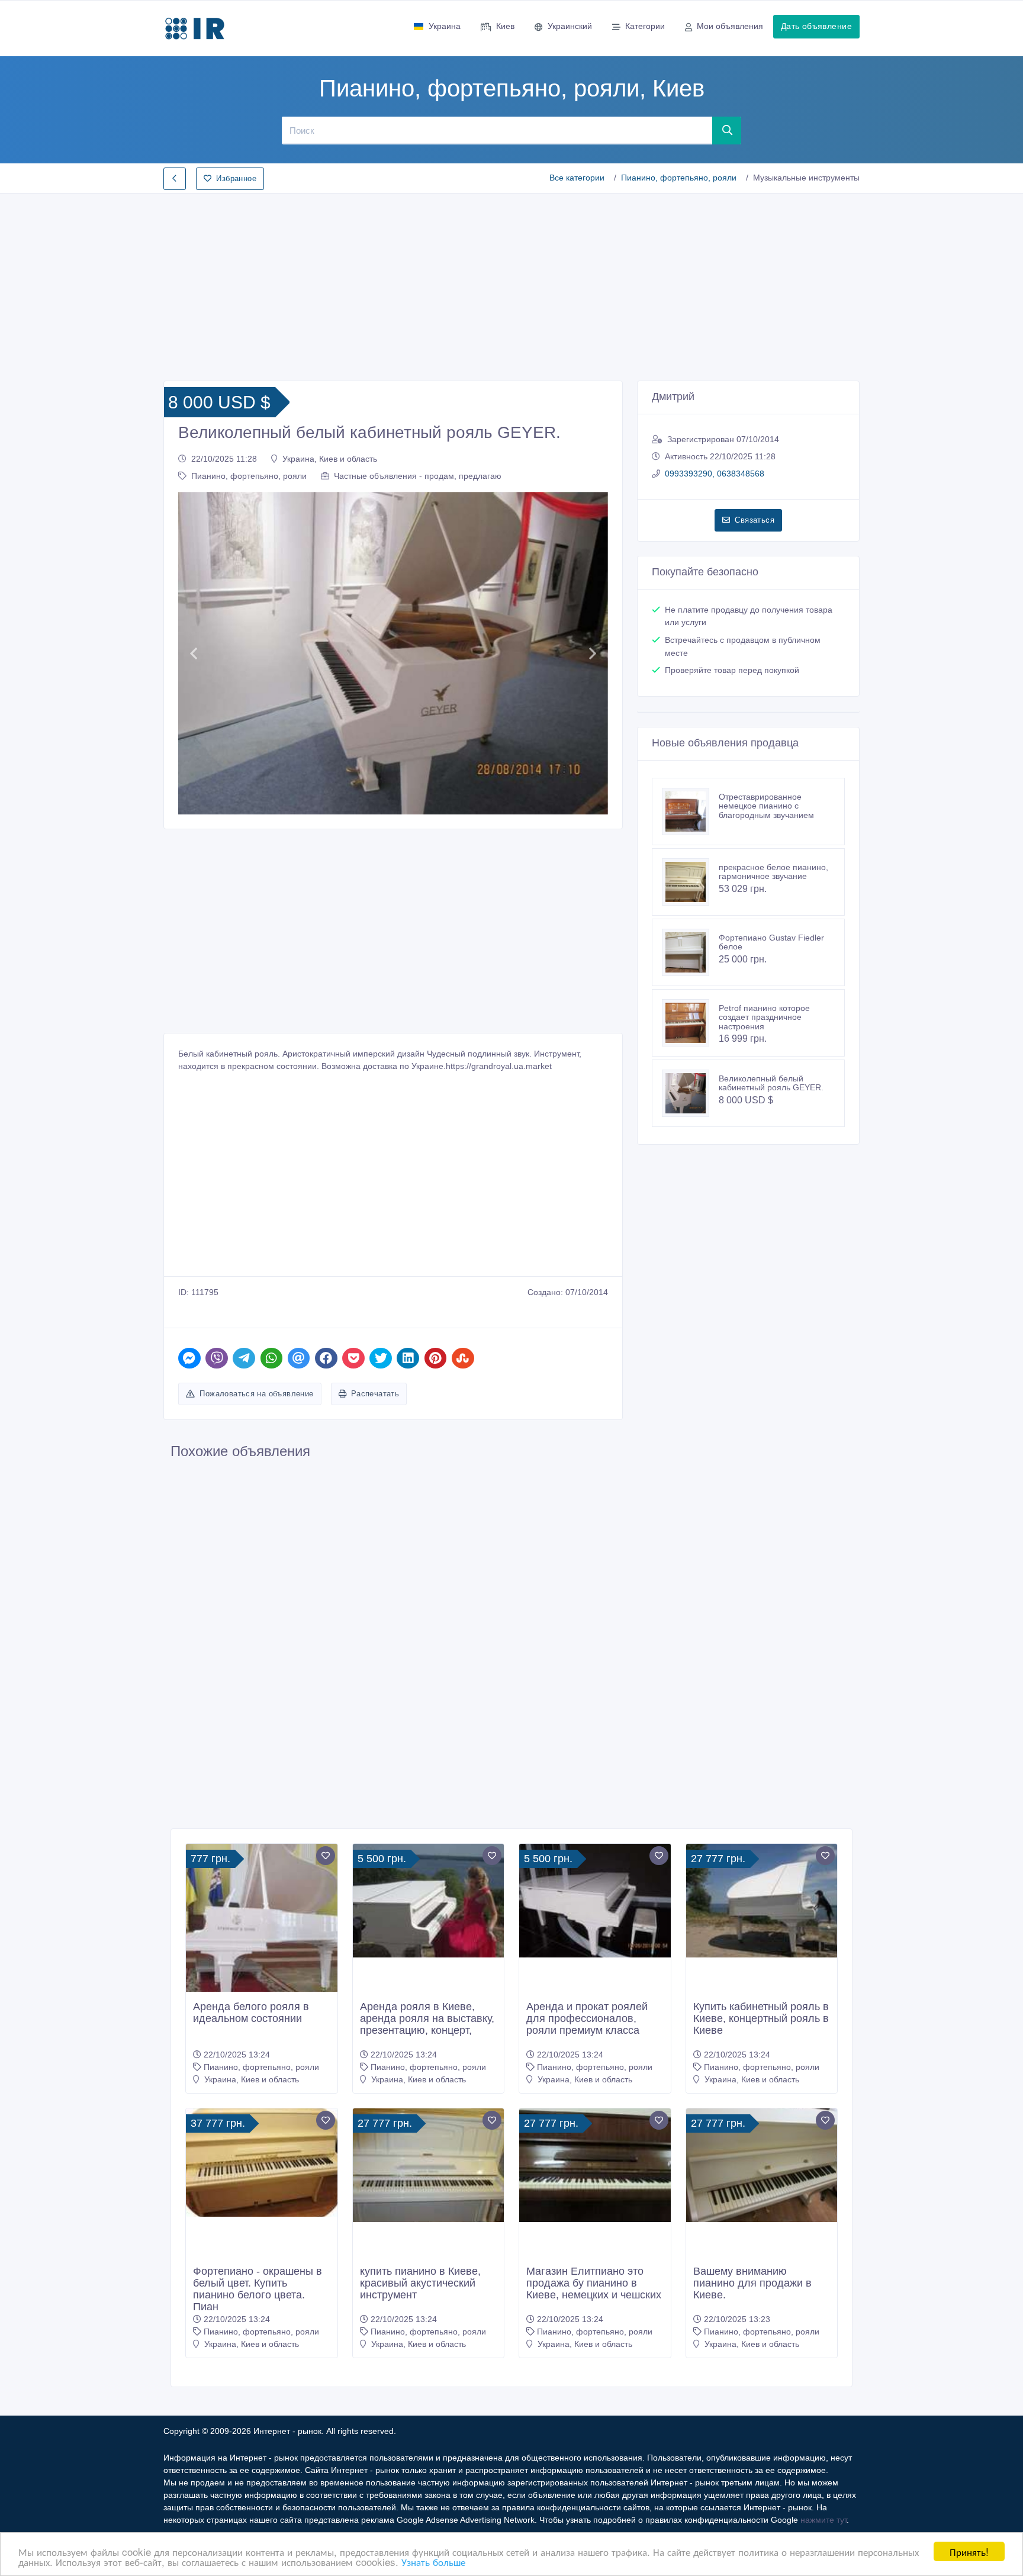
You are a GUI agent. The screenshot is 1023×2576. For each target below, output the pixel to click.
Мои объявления (730, 26)
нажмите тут (823, 2520)
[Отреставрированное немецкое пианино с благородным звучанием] (690, 812)
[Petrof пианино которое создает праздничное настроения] (690, 1023)
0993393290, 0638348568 (715, 474)
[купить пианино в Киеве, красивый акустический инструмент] (429, 2165)
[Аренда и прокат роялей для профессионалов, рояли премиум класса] (595, 1901)
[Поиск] (727, 130)
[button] (193, 653)
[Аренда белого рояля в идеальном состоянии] (262, 1930)
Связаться (755, 520)
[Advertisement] (511, 284)
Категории (645, 26)
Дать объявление (816, 26)
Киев (505, 26)
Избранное (236, 178)
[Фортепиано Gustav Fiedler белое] (690, 952)
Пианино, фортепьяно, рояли (679, 178)
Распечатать (375, 1394)
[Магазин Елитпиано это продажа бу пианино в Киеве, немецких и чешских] (595, 2165)
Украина (445, 26)
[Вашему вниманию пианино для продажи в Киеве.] (762, 2165)
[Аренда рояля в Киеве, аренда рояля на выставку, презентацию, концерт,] (429, 1901)
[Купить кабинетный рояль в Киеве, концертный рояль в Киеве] (762, 1901)
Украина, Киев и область (330, 459)
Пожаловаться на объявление (256, 1394)
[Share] (189, 1358)
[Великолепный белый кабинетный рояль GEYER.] (690, 1093)
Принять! (969, 2551)
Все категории (577, 178)
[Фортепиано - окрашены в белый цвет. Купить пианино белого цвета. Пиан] (262, 2163)
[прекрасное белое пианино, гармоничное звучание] (690, 882)
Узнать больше (433, 2561)
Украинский (570, 26)
